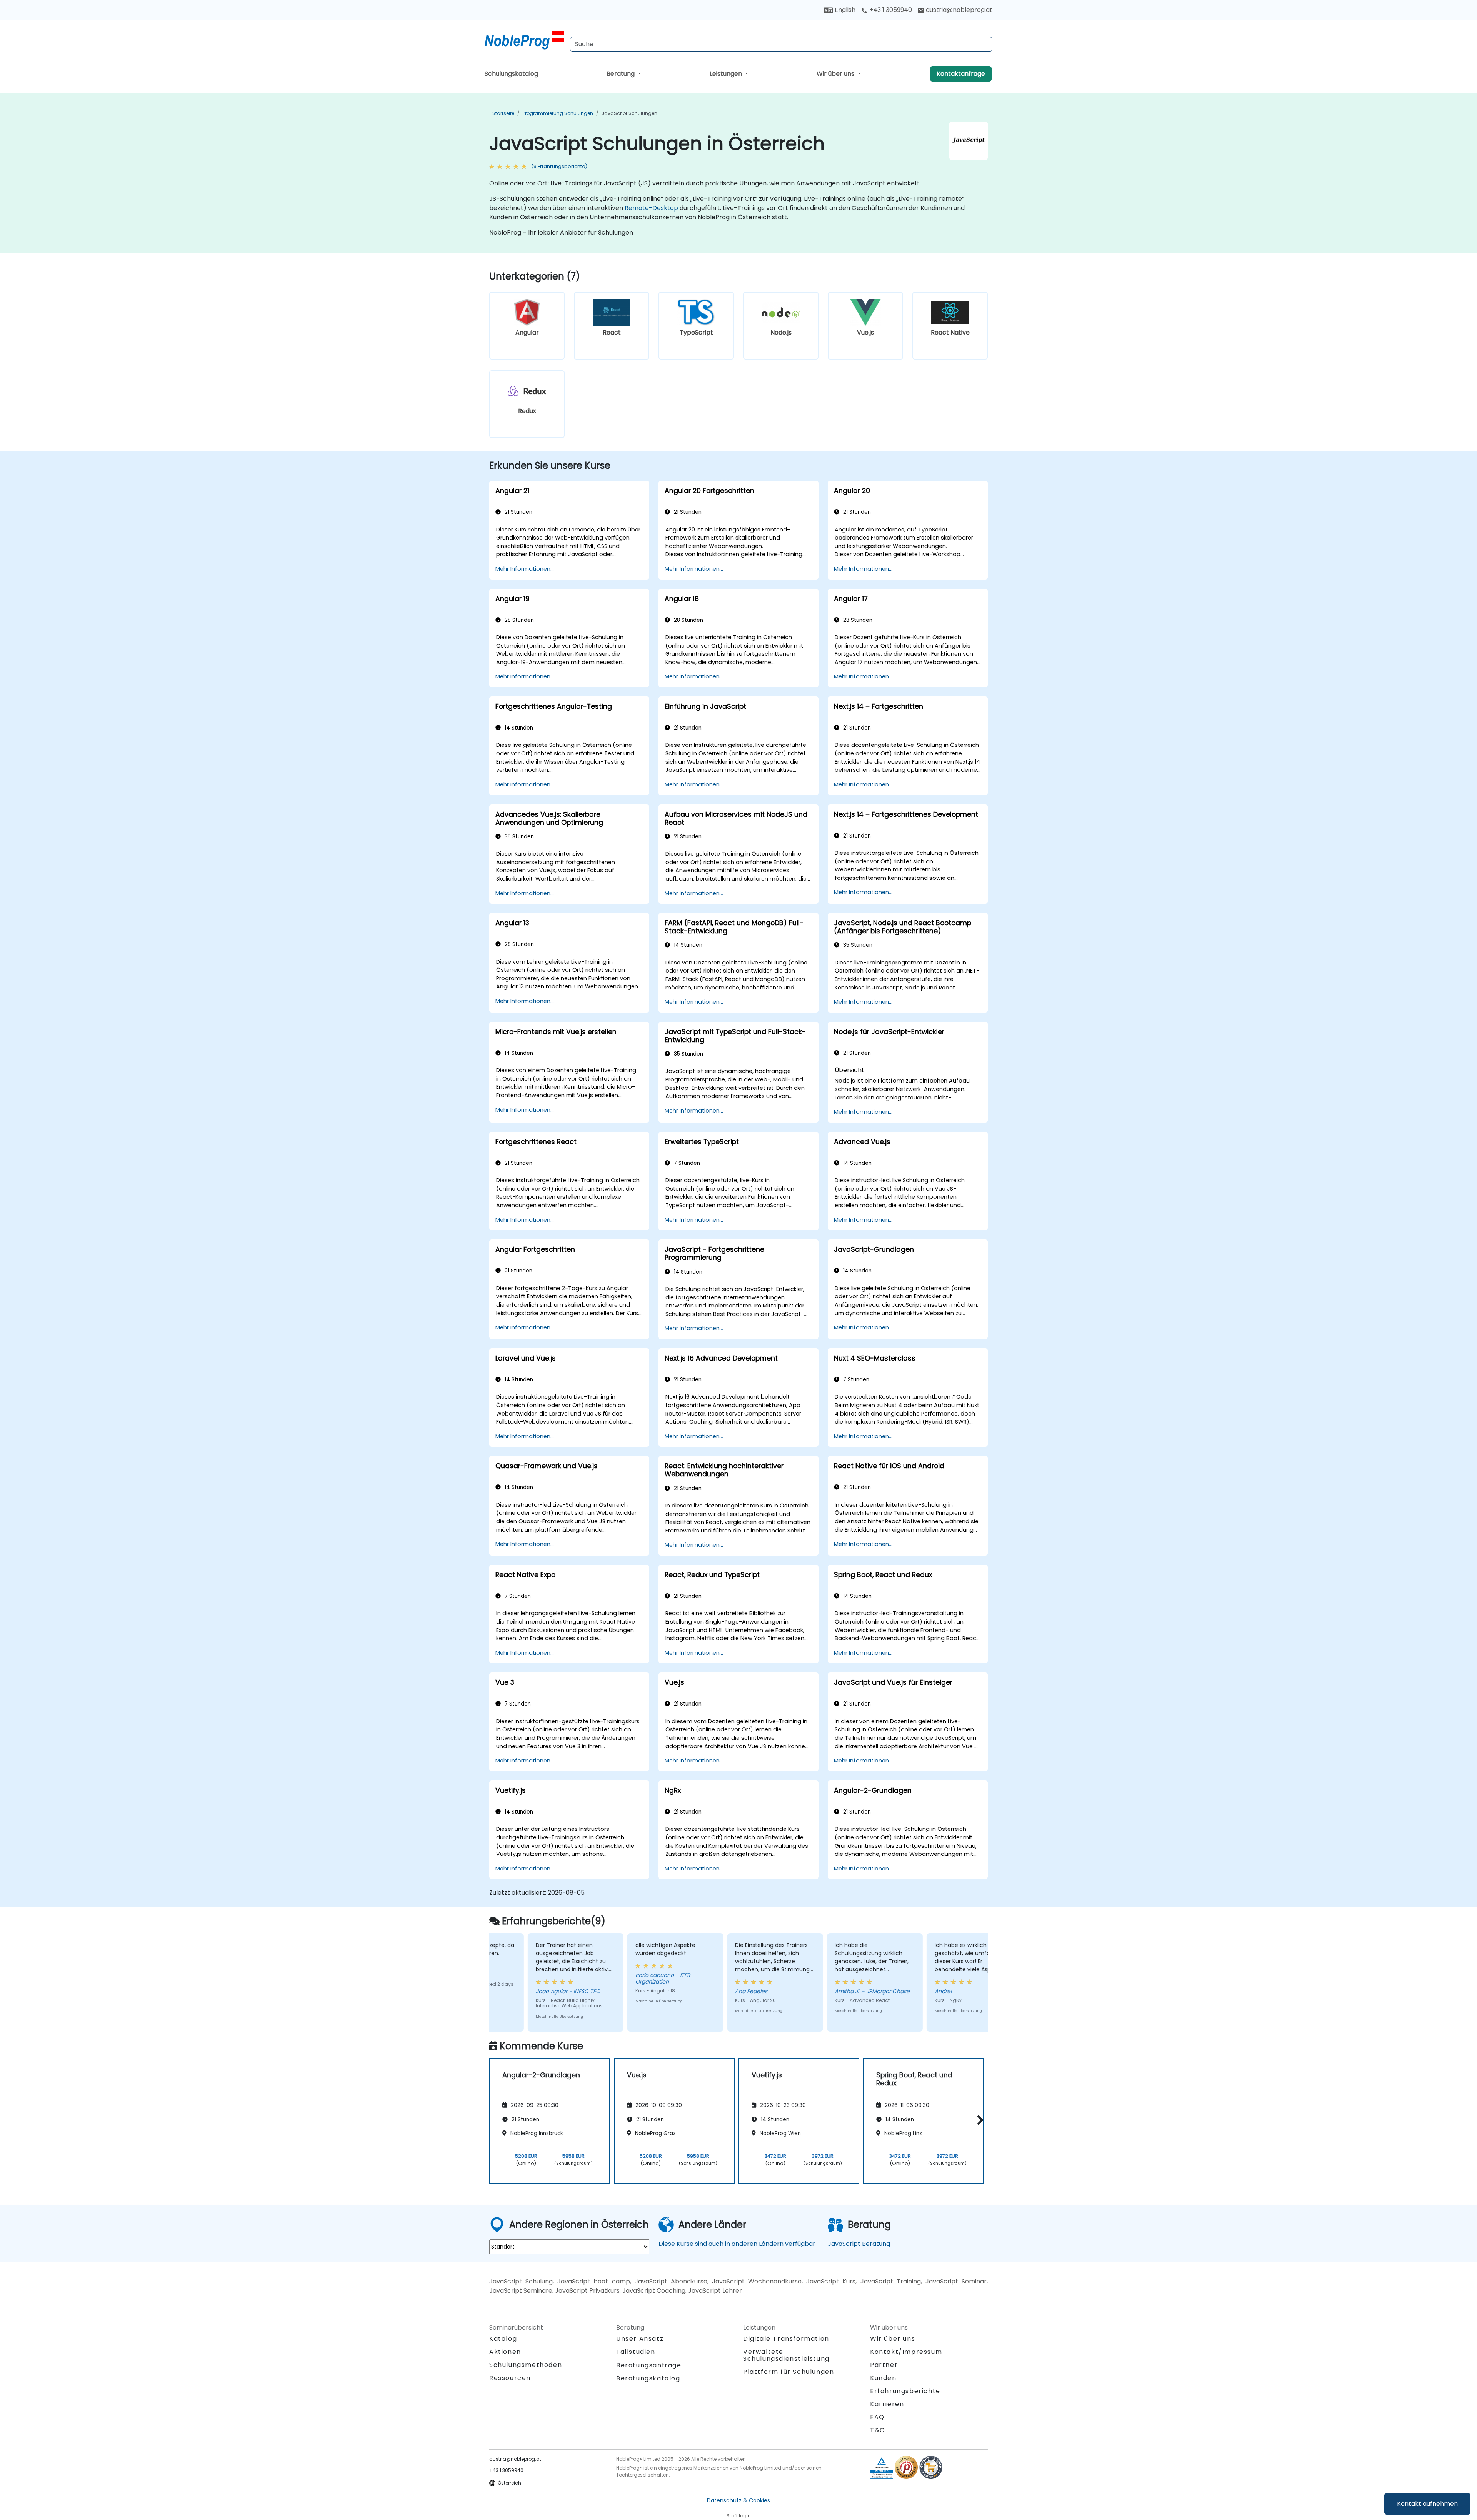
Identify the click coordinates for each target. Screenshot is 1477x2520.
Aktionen (505, 2352)
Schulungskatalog (511, 74)
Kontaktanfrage (961, 74)
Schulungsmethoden (526, 2365)
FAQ (877, 2417)
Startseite (503, 113)
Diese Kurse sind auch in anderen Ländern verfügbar (737, 2244)
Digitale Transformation (786, 2339)
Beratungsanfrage (649, 2365)
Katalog (503, 2339)
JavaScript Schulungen (629, 113)
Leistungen (727, 74)
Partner (884, 2365)
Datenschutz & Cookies (738, 2500)
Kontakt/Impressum (906, 2352)
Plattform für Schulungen (789, 2372)
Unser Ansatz (640, 2339)
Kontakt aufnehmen (1427, 2504)
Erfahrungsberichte (905, 2391)
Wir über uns (836, 74)
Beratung (621, 74)
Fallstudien (636, 2352)
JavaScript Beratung (859, 2244)
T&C (878, 2430)
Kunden (883, 2378)
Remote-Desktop (651, 208)
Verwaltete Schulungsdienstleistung (786, 2355)
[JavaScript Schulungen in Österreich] (524, 40)
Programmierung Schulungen (558, 113)
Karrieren (887, 2404)
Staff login (739, 2516)
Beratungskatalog (648, 2378)
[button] (978, 2120)
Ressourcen (510, 2378)
